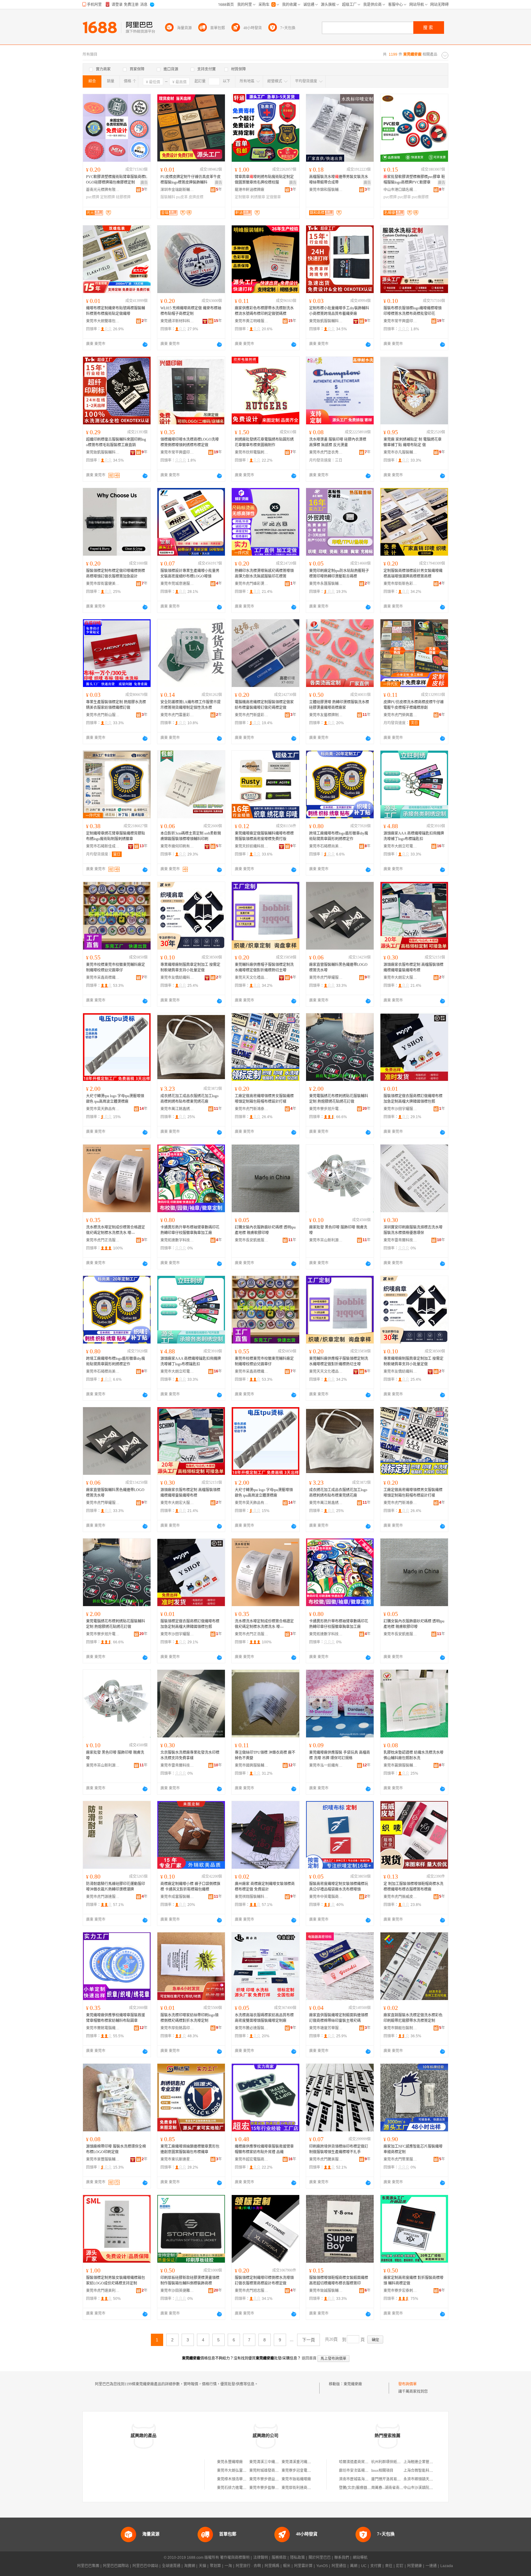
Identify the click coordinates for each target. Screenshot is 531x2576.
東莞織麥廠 (353, 2384)
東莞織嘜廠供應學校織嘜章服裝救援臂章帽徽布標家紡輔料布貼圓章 (116, 2018)
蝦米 (287, 2566)
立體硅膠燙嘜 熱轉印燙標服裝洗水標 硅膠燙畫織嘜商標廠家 (339, 705)
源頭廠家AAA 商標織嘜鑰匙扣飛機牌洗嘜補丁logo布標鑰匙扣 (414, 836)
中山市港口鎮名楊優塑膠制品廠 (400, 190)
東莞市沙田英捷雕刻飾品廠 (177, 2291)
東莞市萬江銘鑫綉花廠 (177, 1109)
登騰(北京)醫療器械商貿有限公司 (366, 2488)
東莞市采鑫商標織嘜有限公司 (103, 978)
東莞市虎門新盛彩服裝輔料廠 (252, 715)
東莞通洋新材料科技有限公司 (177, 321)
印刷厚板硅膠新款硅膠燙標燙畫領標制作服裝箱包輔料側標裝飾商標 (190, 2280)
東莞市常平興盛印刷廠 (400, 321)
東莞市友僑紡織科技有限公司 (177, 978)
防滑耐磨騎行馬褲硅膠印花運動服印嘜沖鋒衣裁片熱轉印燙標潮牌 (116, 1887)
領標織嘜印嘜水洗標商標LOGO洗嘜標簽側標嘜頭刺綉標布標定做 (190, 442)
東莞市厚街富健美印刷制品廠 (103, 584)
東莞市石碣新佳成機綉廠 (103, 846)
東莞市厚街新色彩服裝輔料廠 (400, 584)
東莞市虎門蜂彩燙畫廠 (252, 584)
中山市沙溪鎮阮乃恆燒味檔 (426, 2488)
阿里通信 (339, 2566)
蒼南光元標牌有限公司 (103, 190)
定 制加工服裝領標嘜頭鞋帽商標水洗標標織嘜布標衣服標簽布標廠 (413, 1887)
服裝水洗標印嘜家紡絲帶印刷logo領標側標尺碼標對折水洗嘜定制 (189, 2018)
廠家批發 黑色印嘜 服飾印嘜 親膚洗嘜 (338, 1230)
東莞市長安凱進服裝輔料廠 (252, 1240)
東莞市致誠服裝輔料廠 (326, 2291)
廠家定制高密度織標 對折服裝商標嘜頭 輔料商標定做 (413, 2280)
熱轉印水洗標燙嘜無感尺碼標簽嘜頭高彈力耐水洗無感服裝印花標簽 (264, 574)
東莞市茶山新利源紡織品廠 (326, 1240)
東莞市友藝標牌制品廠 (326, 715)
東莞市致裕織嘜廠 (296, 2479)
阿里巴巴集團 (88, 2566)
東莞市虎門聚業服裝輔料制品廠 (400, 2159)
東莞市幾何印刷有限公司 (177, 846)
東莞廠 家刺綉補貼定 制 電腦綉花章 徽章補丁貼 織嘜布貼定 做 (413, 442)
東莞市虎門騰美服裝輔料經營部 (326, 2159)
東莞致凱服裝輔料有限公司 (326, 321)
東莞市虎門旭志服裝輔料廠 (252, 2291)
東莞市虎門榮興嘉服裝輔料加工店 (400, 715)
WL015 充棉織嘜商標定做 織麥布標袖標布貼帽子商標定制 (191, 311)
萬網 (354, 2566)
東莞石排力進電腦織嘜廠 (237, 2488)
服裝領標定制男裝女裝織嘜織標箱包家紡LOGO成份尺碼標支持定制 (116, 2280)
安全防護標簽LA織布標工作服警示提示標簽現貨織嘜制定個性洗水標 (191, 705)
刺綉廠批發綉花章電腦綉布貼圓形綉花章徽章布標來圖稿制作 (264, 442)
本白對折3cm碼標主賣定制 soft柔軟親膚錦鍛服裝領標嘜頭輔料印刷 (191, 836)
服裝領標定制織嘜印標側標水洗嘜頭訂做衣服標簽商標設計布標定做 (264, 2280)
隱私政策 (297, 2558)
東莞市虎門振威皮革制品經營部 (400, 1897)
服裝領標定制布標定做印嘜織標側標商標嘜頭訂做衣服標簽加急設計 (116, 574)
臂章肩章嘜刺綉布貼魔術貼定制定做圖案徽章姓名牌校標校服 (264, 180)
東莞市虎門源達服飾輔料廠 (103, 1897)
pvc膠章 (404, 197)
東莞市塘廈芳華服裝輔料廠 (326, 2028)
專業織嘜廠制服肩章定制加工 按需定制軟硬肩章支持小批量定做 (190, 967)
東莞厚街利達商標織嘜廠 (302, 2488)
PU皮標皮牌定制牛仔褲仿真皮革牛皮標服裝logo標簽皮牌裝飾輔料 (191, 180)
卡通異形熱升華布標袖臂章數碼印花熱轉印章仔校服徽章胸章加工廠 (190, 1230)
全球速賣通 (171, 2566)
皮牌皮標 (196, 197)
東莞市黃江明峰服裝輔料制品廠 (252, 321)
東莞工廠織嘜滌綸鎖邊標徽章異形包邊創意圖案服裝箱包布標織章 (190, 2149)
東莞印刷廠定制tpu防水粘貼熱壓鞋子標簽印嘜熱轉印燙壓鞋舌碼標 (339, 574)
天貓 (203, 2566)
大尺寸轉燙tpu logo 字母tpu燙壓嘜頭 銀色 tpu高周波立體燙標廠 (115, 1099)
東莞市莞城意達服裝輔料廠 (177, 584)
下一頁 (309, 2340)
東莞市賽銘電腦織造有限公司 (103, 2028)
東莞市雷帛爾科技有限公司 (400, 1240)
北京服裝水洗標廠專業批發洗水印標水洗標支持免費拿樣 (190, 1755)
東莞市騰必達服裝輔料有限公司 (252, 2028)
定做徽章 (273, 197)
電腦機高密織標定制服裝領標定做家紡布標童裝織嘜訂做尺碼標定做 (264, 705)
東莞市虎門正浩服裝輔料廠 (103, 1240)
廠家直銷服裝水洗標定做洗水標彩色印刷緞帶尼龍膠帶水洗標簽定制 (413, 2018)
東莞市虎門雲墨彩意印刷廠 (177, 715)
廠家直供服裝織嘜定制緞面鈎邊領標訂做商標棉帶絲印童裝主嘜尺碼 (339, 2018)
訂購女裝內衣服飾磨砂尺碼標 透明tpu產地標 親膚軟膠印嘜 (265, 1230)
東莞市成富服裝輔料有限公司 (177, 1897)
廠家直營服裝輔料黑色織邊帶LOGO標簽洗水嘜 (338, 967)
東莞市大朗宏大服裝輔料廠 (400, 978)
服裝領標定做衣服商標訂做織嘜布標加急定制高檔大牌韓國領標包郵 (413, 1099)
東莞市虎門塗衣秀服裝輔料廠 (326, 452)
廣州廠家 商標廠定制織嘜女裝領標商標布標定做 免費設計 (265, 1887)
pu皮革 (182, 197)
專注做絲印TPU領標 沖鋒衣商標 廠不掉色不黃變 (265, 1755)
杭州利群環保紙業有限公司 (393, 2462)
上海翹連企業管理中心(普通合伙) (431, 2462)
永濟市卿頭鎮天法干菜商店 (426, 2479)
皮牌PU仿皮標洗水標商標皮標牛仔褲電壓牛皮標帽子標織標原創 (414, 705)
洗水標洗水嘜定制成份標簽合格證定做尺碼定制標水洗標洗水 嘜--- (116, 1230)
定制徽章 (242, 197)
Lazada (447, 2566)
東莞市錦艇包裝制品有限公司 (400, 2028)
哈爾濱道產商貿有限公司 (359, 2462)
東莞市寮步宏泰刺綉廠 (400, 2291)
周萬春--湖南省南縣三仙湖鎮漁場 (398, 2488)
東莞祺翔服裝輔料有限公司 (252, 1897)
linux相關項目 (382, 2471)
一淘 (228, 2566)
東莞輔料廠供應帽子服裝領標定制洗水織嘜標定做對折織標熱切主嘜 (264, 967)
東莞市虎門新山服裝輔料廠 (103, 715)
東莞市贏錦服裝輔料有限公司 (400, 1765)
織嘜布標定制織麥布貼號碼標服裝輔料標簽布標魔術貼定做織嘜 (116, 311)
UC (364, 2566)
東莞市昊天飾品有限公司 (103, 1109)
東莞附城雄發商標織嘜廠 (269, 2471)
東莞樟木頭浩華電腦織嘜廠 (239, 2479)
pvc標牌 (93, 197)
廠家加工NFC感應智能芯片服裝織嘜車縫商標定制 (413, 2149)
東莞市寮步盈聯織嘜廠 (268, 2488)
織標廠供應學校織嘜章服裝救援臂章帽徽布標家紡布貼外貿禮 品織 (264, 2149)
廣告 (144, 183)
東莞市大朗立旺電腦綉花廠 (400, 846)
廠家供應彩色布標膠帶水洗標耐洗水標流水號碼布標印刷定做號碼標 (264, 311)
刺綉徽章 (258, 197)
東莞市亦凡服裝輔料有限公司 (400, 452)
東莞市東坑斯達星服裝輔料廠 (177, 2159)
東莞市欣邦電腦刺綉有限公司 (252, 452)
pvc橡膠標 (420, 197)
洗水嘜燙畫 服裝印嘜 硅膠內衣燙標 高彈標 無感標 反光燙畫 (338, 442)
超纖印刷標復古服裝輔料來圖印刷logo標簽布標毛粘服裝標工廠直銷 (116, 442)
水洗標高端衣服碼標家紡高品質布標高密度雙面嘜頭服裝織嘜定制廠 (264, 2018)
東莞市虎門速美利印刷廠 (103, 2291)
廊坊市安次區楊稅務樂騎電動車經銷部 (370, 2471)
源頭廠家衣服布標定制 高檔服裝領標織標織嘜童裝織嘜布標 (413, 967)
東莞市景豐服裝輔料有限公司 (103, 2159)
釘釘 (400, 2566)
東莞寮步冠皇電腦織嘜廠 (302, 2471)
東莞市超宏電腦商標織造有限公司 (252, 2159)
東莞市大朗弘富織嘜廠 (235, 2471)
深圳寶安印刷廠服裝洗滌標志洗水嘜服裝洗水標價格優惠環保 (413, 1230)
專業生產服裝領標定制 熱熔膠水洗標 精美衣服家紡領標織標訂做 (116, 705)
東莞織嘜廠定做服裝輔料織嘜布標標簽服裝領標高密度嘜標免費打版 (264, 836)
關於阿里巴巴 (320, 2558)
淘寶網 (190, 2566)
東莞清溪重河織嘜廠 (298, 2462)
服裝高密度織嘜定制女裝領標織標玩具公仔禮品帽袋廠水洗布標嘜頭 (339, 1887)
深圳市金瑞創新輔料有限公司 (177, 190)
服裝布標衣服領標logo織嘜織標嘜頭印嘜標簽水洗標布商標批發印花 (413, 311)
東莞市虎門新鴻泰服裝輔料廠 (252, 1109)
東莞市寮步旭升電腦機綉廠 (326, 1109)
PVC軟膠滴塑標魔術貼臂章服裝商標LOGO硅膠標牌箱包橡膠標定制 (117, 180)
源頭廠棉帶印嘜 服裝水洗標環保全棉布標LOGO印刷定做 (116, 2149)
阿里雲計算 (303, 2566)
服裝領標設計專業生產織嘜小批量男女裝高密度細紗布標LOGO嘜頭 (190, 574)
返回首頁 (309, 2358)
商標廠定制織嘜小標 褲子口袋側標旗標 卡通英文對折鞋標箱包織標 (190, 1887)
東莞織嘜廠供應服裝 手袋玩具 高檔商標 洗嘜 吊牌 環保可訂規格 (340, 1755)
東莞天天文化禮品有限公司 (252, 978)
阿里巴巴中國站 (145, 2566)
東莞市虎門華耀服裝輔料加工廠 (326, 978)
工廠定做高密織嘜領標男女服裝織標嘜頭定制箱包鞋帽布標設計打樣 (264, 1099)
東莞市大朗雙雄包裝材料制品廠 (103, 321)
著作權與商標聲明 (235, 2558)
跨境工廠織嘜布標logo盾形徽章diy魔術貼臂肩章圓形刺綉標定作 (339, 836)
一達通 (431, 2566)
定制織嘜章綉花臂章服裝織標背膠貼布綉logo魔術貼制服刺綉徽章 (116, 836)
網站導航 (360, 2558)
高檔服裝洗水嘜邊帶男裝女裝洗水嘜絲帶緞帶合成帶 (339, 180)
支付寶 (376, 2566)
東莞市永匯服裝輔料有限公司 (326, 584)
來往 (389, 2566)
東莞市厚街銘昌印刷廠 (177, 2028)
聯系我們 (342, 2558)
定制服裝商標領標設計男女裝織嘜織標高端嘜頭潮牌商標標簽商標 (413, 574)
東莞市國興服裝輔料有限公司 (252, 1765)
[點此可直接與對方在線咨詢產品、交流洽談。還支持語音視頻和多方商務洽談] (145, 344)
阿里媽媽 (272, 2566)
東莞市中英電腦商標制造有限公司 (326, 1897)
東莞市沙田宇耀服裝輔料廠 (400, 1109)
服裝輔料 (168, 197)
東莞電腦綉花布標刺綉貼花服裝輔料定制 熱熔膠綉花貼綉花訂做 (339, 1099)
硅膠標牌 (123, 197)
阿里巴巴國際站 (116, 2566)
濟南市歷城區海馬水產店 (359, 2479)
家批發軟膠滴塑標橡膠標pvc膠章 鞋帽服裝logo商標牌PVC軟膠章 (414, 180)
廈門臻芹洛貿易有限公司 (391, 2479)
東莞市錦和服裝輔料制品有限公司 (326, 190)
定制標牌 (108, 197)
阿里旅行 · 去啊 (248, 2566)
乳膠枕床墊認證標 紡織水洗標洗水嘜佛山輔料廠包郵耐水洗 (413, 1755)
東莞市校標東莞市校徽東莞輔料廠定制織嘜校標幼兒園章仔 (116, 967)
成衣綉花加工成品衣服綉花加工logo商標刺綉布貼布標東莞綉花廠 (189, 1099)
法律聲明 (261, 2558)
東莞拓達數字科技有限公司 (177, 1240)
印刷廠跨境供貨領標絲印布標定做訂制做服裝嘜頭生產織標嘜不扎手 (339, 2149)
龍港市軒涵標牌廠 (250, 190)
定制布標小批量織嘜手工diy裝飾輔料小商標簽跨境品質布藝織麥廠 (339, 311)
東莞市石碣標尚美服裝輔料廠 (326, 846)
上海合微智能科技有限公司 (426, 2471)
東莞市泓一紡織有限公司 (326, 1765)
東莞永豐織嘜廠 (230, 2462)
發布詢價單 (407, 2384)
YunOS (322, 2566)
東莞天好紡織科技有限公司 (252, 846)
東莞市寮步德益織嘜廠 (268, 2479)
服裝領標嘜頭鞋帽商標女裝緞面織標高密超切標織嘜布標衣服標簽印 (339, 2280)
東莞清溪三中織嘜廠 (266, 2462)
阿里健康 (415, 2566)
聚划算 (215, 2566)
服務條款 (279, 2558)
